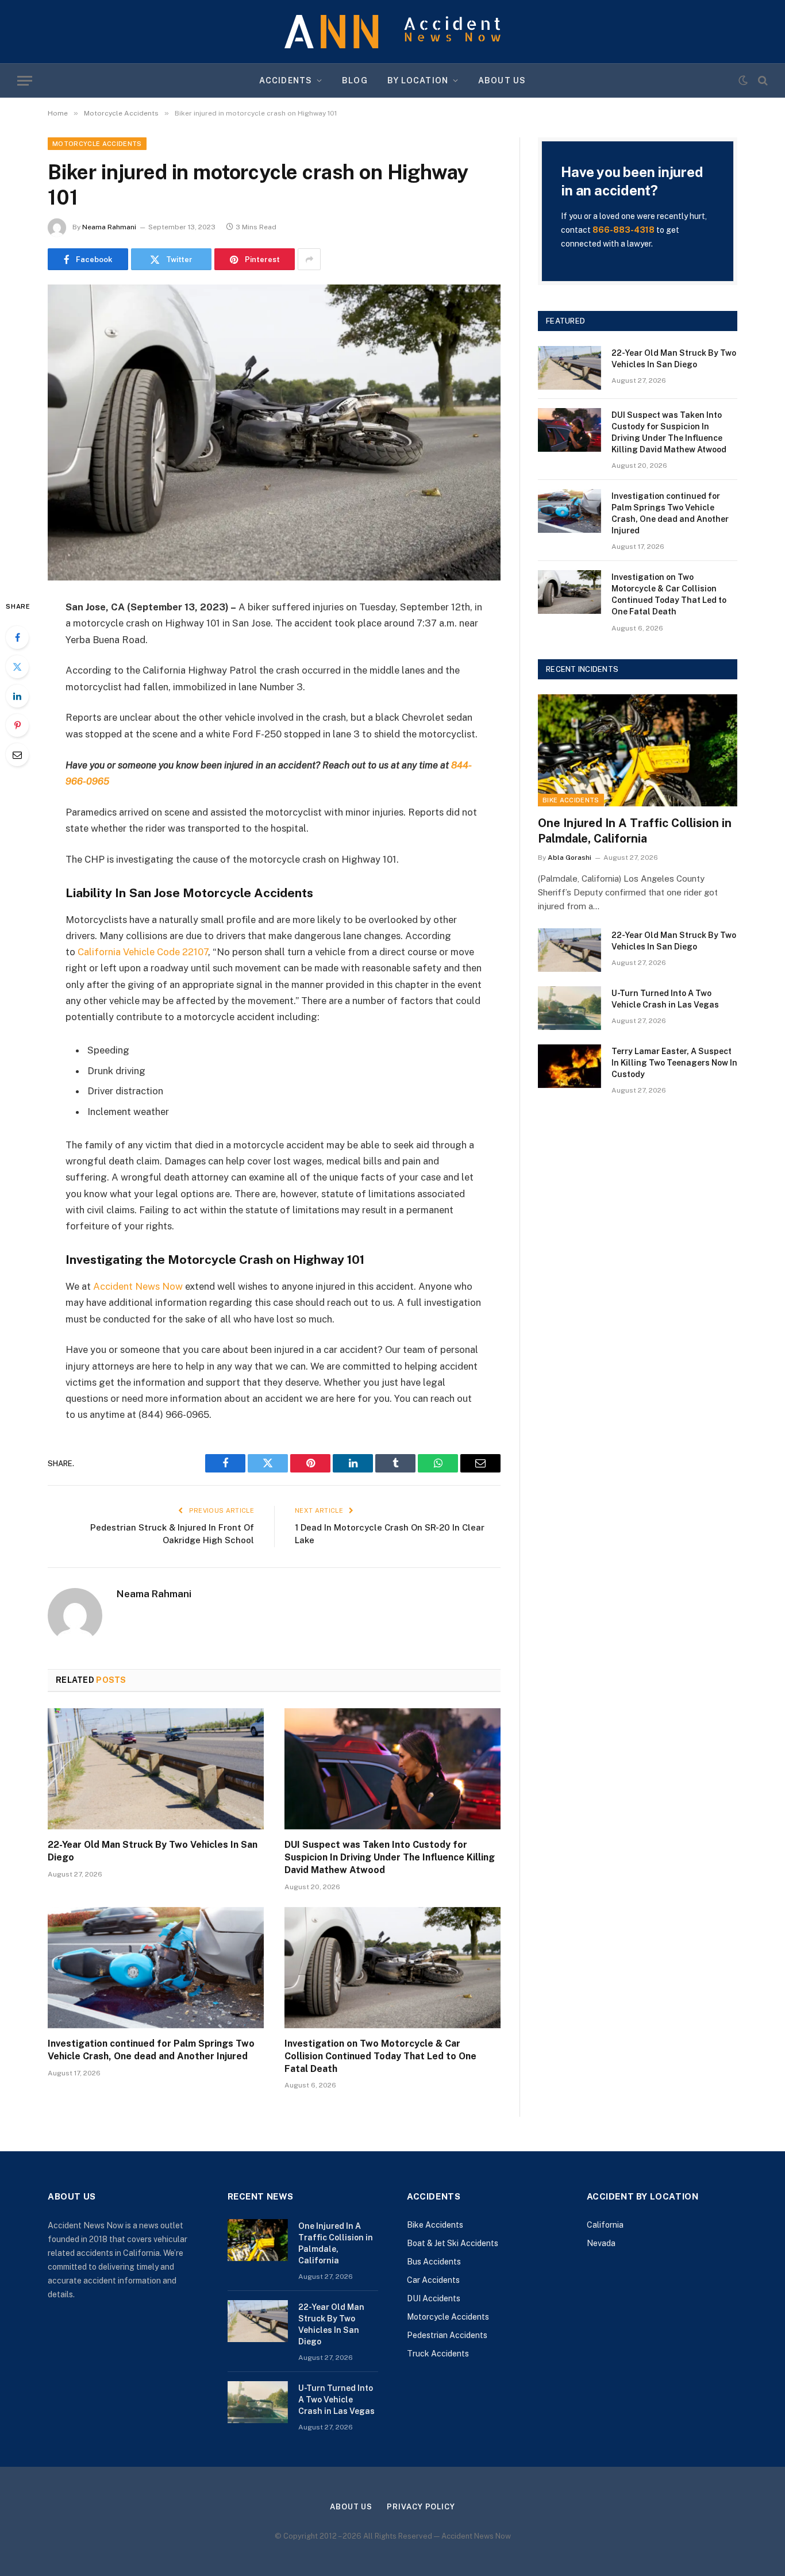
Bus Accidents (434, 2262)
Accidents (286, 80)
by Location (418, 80)
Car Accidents (433, 2280)
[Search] (762, 81)
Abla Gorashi (569, 858)
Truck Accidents (438, 2354)
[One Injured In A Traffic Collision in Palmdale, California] (638, 750)
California (605, 2225)
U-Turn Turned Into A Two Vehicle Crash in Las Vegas (665, 999)
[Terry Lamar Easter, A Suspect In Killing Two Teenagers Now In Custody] (569, 1066)
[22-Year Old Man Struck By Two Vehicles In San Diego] (156, 1769)
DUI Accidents (434, 2298)
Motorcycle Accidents (97, 144)
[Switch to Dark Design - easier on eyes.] (743, 80)
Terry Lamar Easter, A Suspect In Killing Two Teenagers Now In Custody (674, 1063)
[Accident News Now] (392, 32)
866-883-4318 (624, 230)
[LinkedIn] (17, 696)
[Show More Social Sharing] (309, 259)
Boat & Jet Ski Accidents (453, 2243)
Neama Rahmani (109, 227)
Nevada (601, 2243)
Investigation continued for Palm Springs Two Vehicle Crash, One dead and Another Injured (151, 2050)
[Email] (17, 755)
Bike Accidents (571, 800)
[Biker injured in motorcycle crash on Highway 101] (274, 432)
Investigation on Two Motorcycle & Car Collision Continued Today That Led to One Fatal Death (380, 2056)
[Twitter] (17, 667)
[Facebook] (17, 637)
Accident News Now (138, 1286)
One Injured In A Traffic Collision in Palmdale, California (635, 831)
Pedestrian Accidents (447, 2335)
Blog (355, 80)
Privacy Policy (421, 2507)
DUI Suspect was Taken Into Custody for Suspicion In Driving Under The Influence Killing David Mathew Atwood (390, 1857)
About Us (502, 80)
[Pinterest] (17, 725)
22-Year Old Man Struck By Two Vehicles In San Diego (153, 1851)
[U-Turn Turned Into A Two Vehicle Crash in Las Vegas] (569, 1008)
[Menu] (25, 81)
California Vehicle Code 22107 (143, 952)
